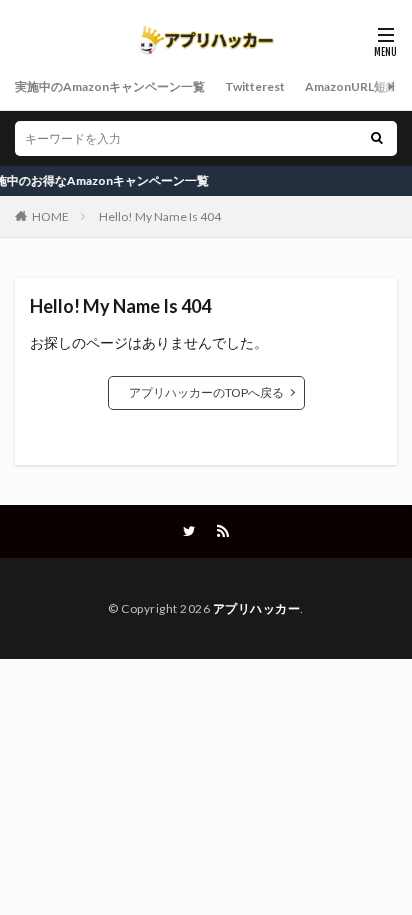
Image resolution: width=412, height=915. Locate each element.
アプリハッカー (257, 608)
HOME (50, 216)
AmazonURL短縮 (351, 86)
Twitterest (255, 86)
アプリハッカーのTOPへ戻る (206, 392)
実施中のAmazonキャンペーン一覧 (110, 86)
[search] (377, 138)
